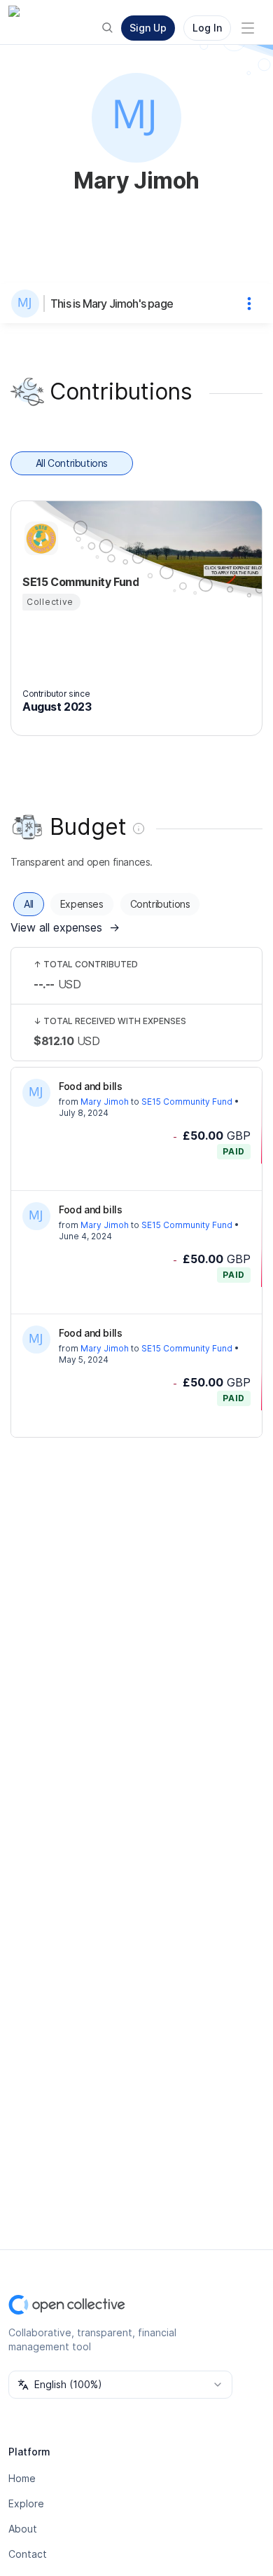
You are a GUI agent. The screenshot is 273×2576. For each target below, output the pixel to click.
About (23, 2529)
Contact (28, 2554)
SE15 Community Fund (187, 1102)
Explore (26, 2503)
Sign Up (148, 28)
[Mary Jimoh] (28, 304)
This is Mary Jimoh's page (112, 304)
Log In (207, 28)
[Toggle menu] (248, 28)
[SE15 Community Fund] (39, 538)
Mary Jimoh (105, 1102)
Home (22, 2478)
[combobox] (120, 2385)
